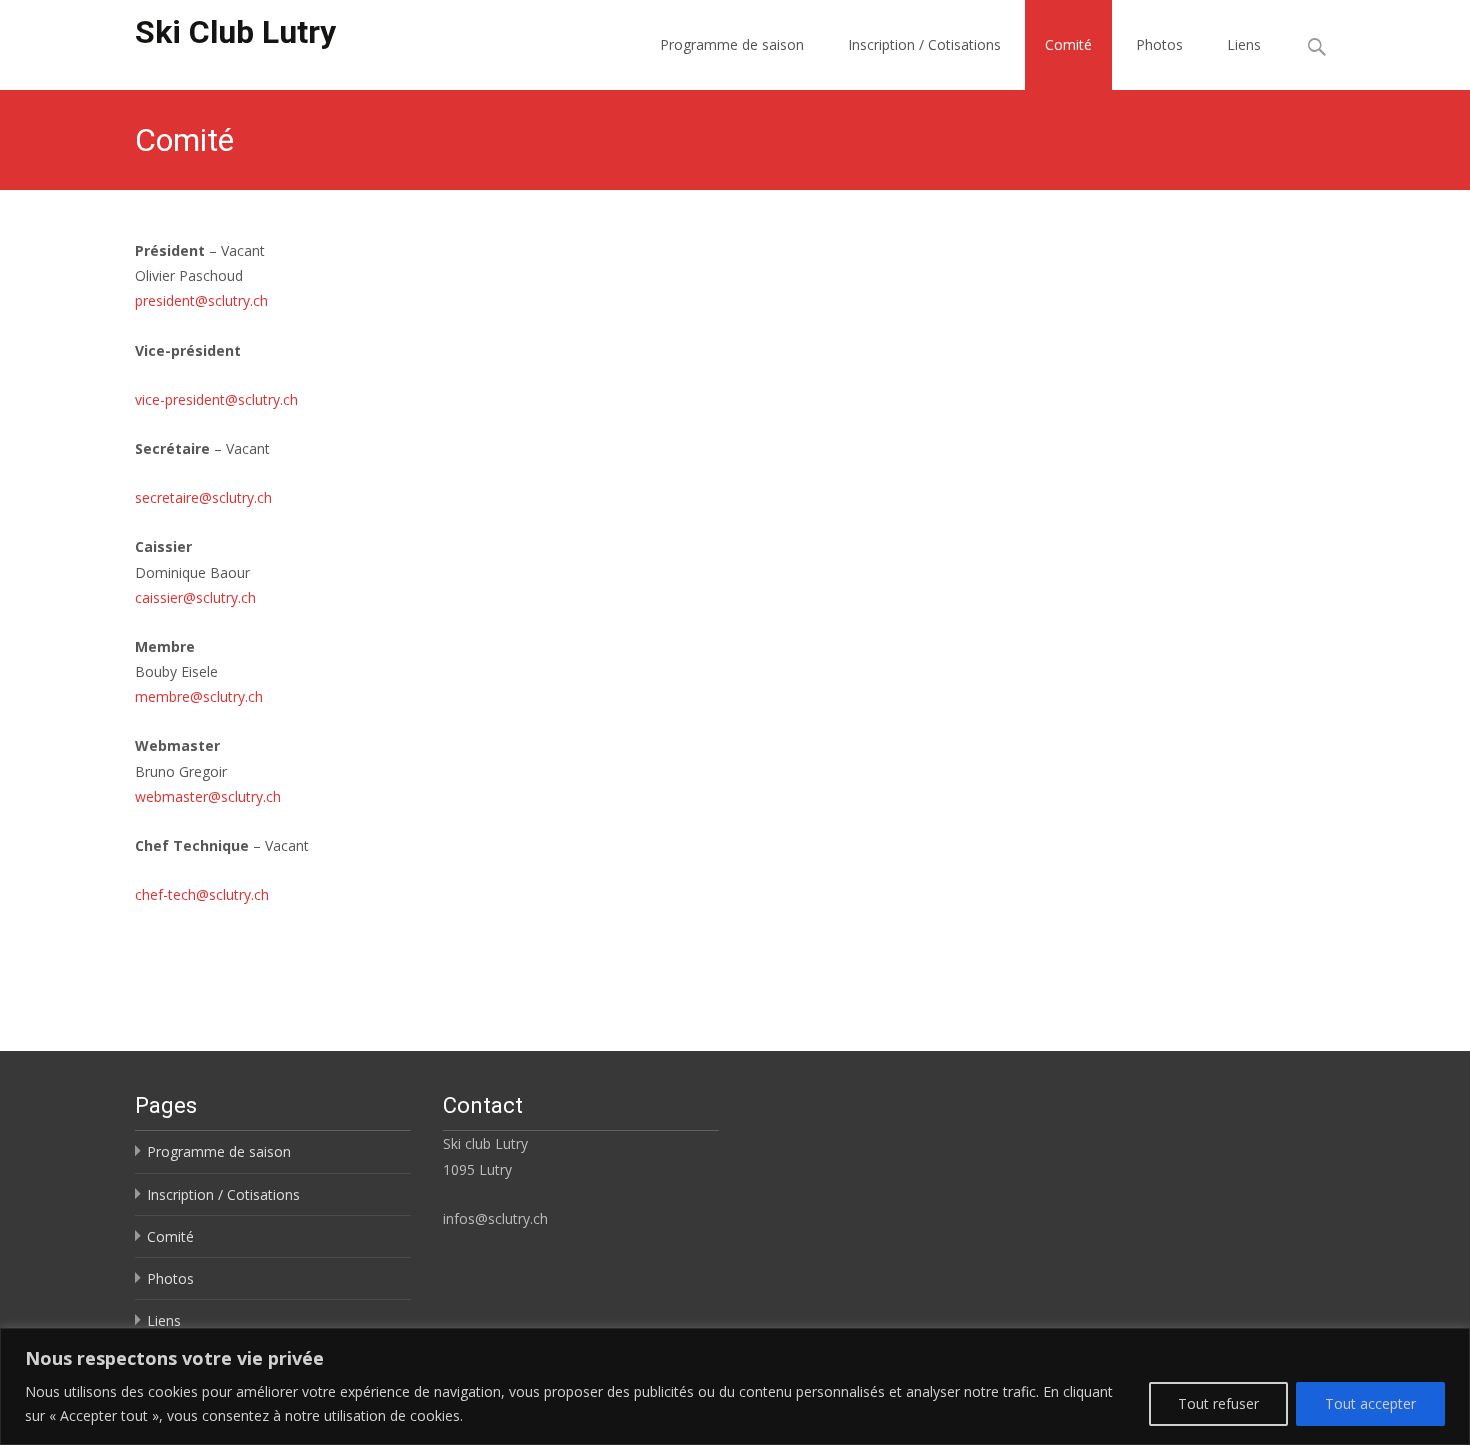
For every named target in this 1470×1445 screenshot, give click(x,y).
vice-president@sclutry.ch (216, 399)
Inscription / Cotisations (924, 44)
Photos (1159, 44)
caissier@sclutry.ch (195, 597)
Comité (1068, 44)
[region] (735, 1386)
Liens (1244, 44)
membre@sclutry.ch (199, 696)
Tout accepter (1370, 1403)
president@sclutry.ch (201, 300)
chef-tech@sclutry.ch (202, 894)
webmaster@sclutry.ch (208, 796)
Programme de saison (732, 44)
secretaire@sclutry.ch (203, 497)
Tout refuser (1218, 1403)
